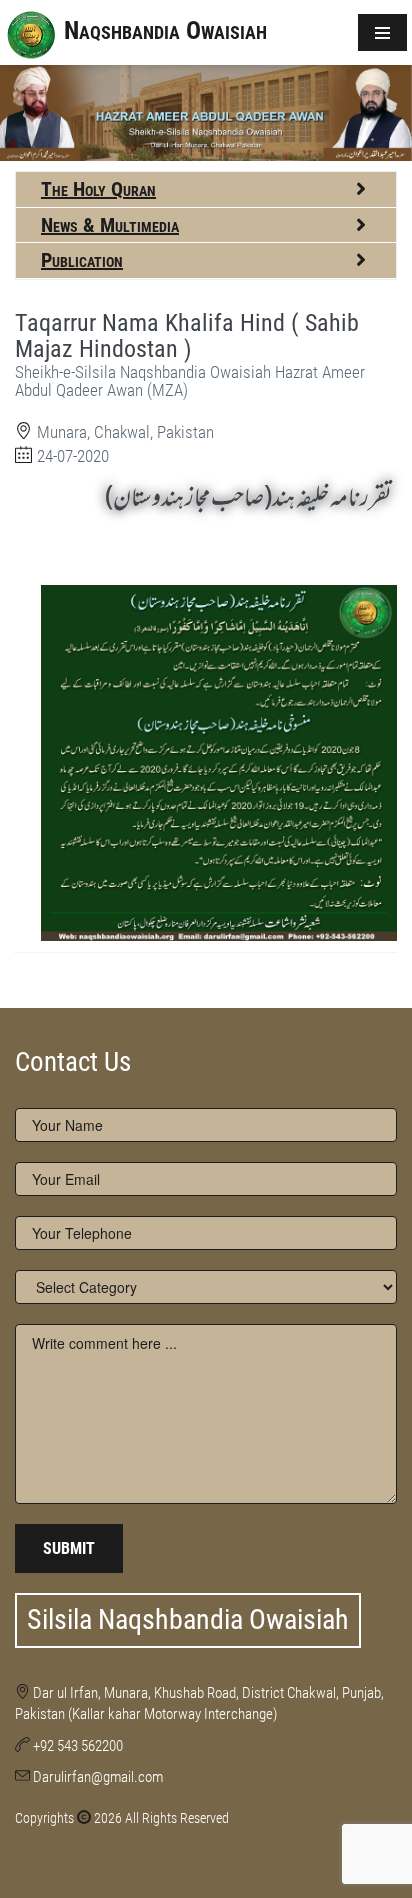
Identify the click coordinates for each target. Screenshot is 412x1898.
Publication (82, 260)
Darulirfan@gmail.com (98, 1777)
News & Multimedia (110, 225)
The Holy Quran (98, 189)
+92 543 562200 (78, 1746)
